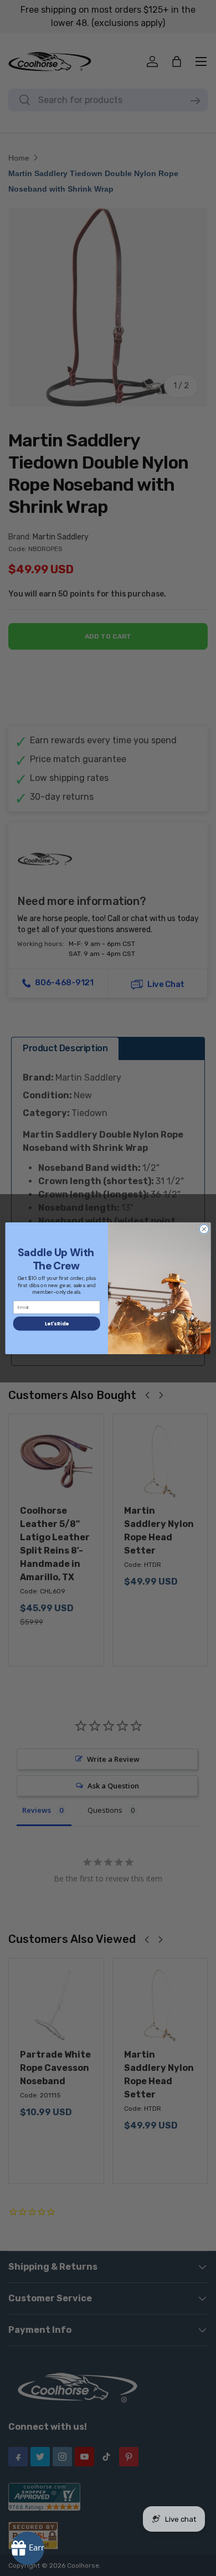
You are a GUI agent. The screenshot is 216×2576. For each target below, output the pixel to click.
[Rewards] (28, 2548)
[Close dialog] (204, 1229)
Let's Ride (56, 1323)
